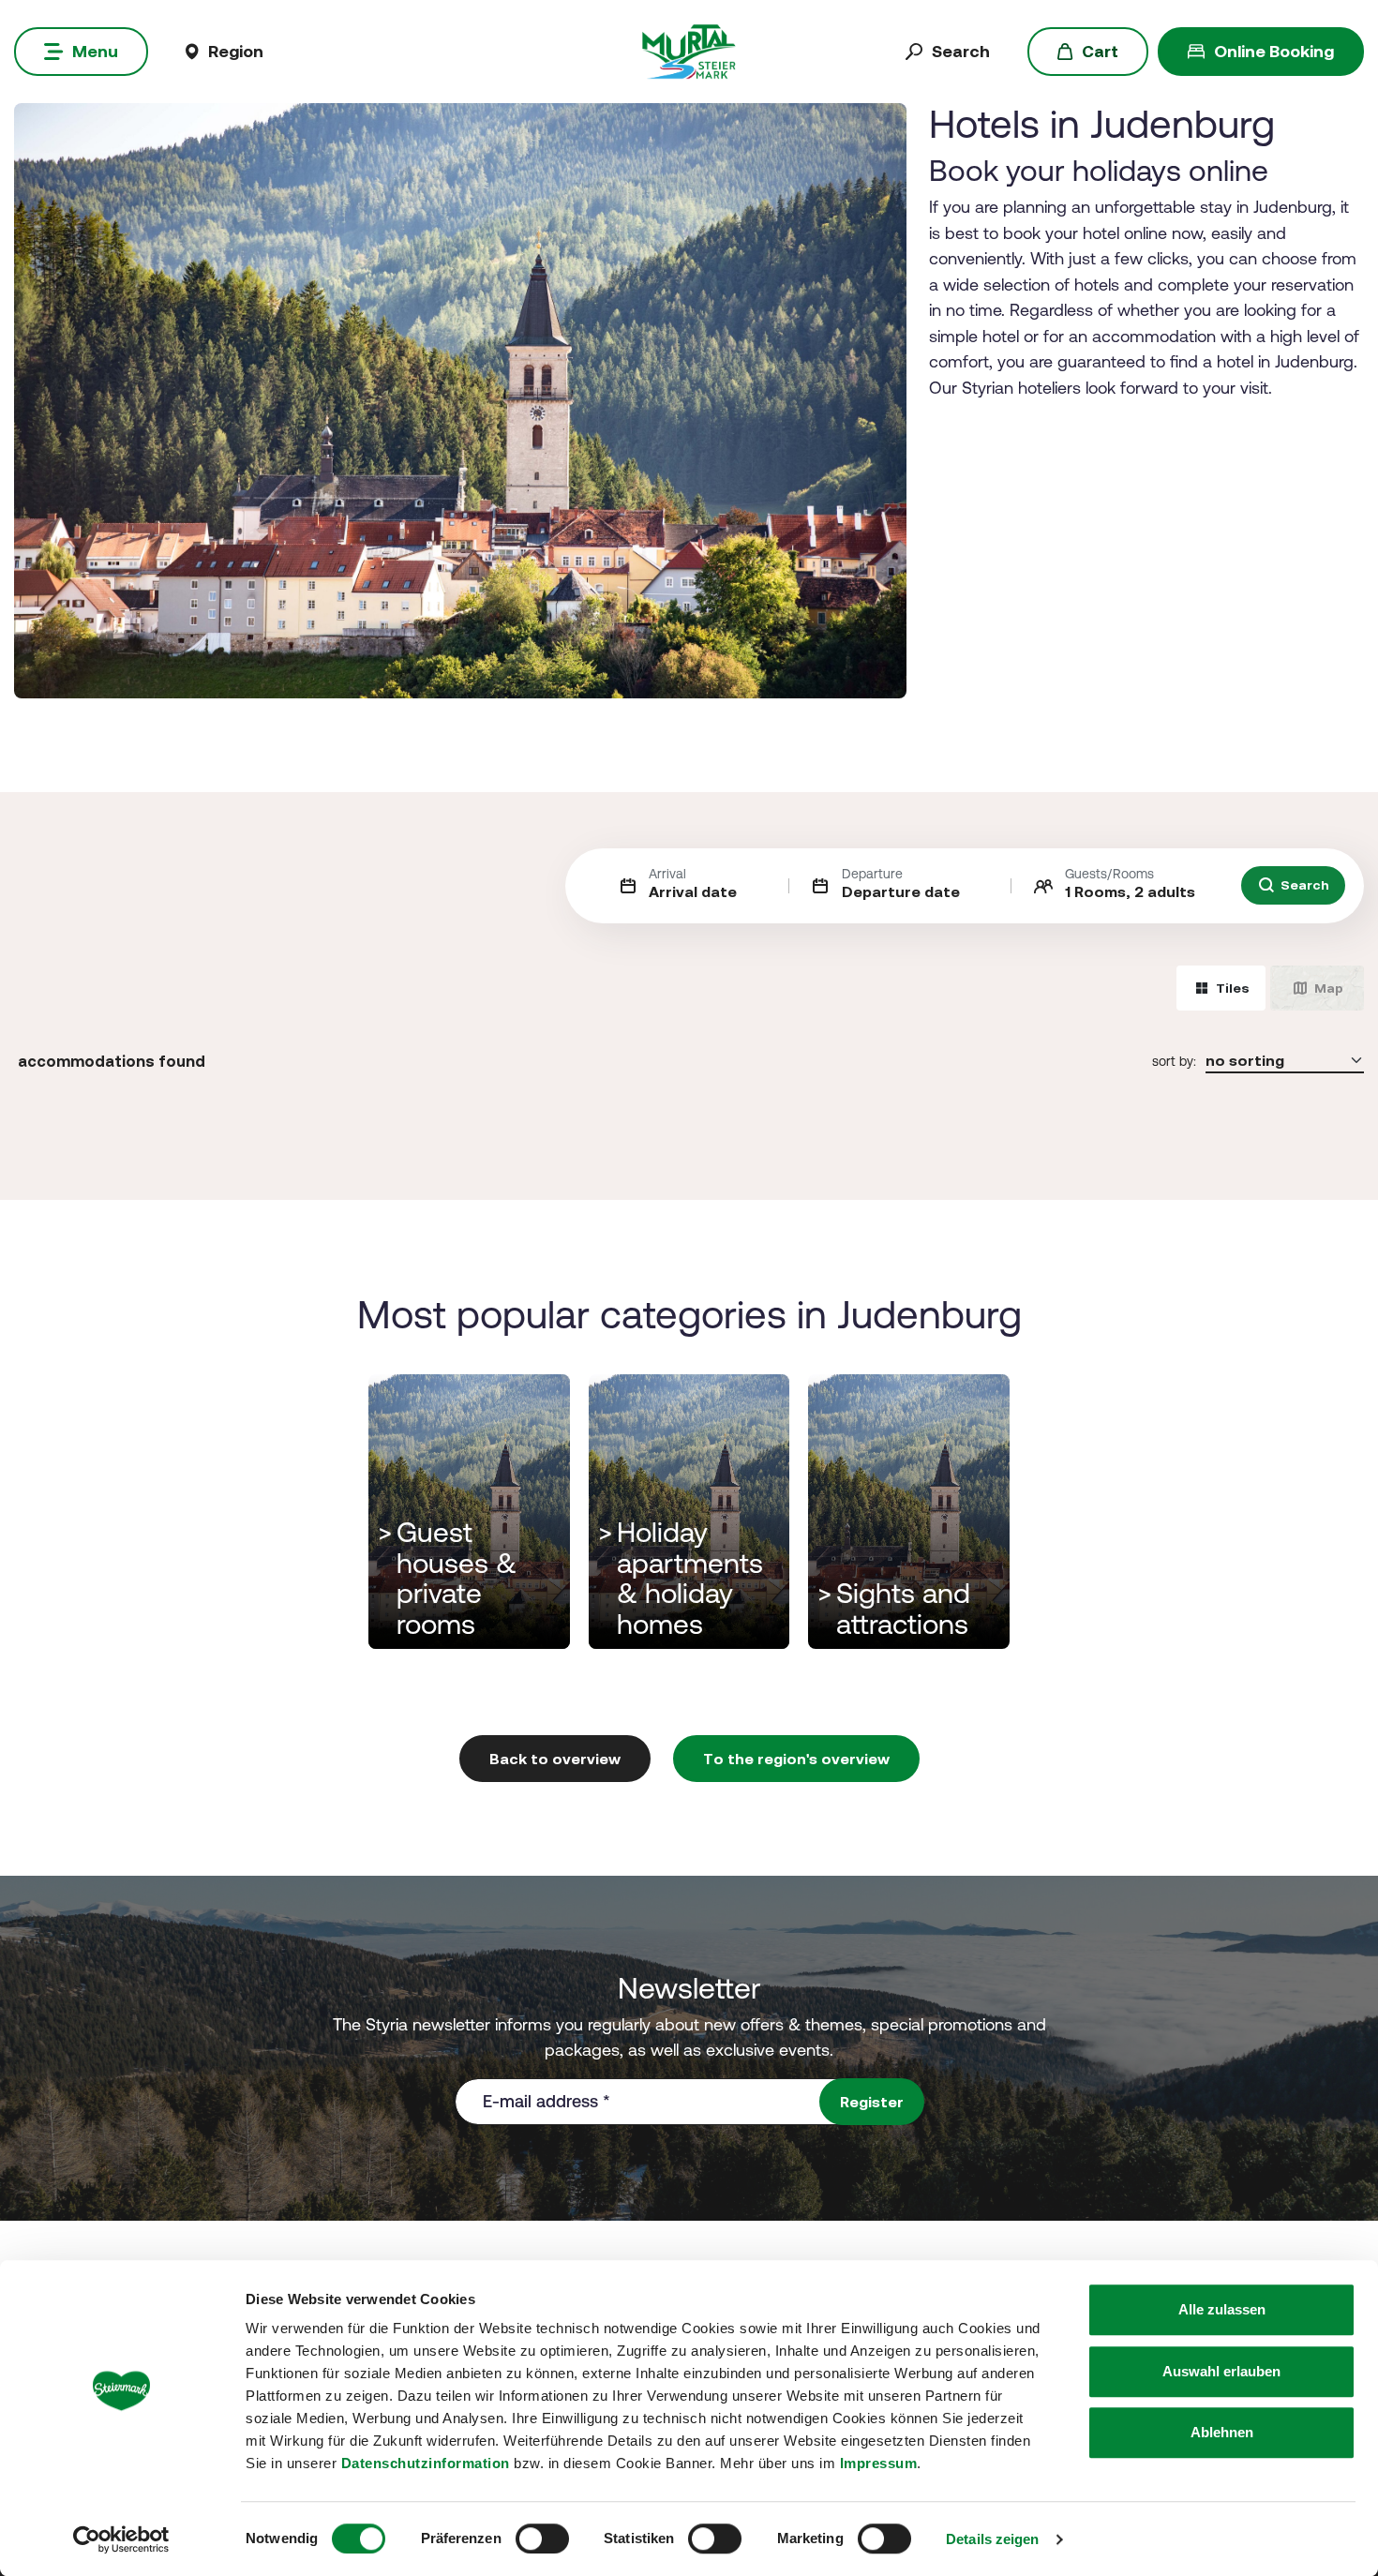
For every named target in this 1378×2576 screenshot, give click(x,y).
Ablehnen (1222, 2432)
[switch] (542, 2539)
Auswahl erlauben (1221, 2371)
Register (872, 2102)
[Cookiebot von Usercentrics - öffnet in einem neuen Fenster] (121, 2539)
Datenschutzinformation (426, 2463)
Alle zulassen (1222, 2309)
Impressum (879, 2463)
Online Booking (1274, 51)
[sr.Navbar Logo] (689, 50)
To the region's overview (796, 1759)
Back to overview (555, 1759)
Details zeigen (992, 2539)
